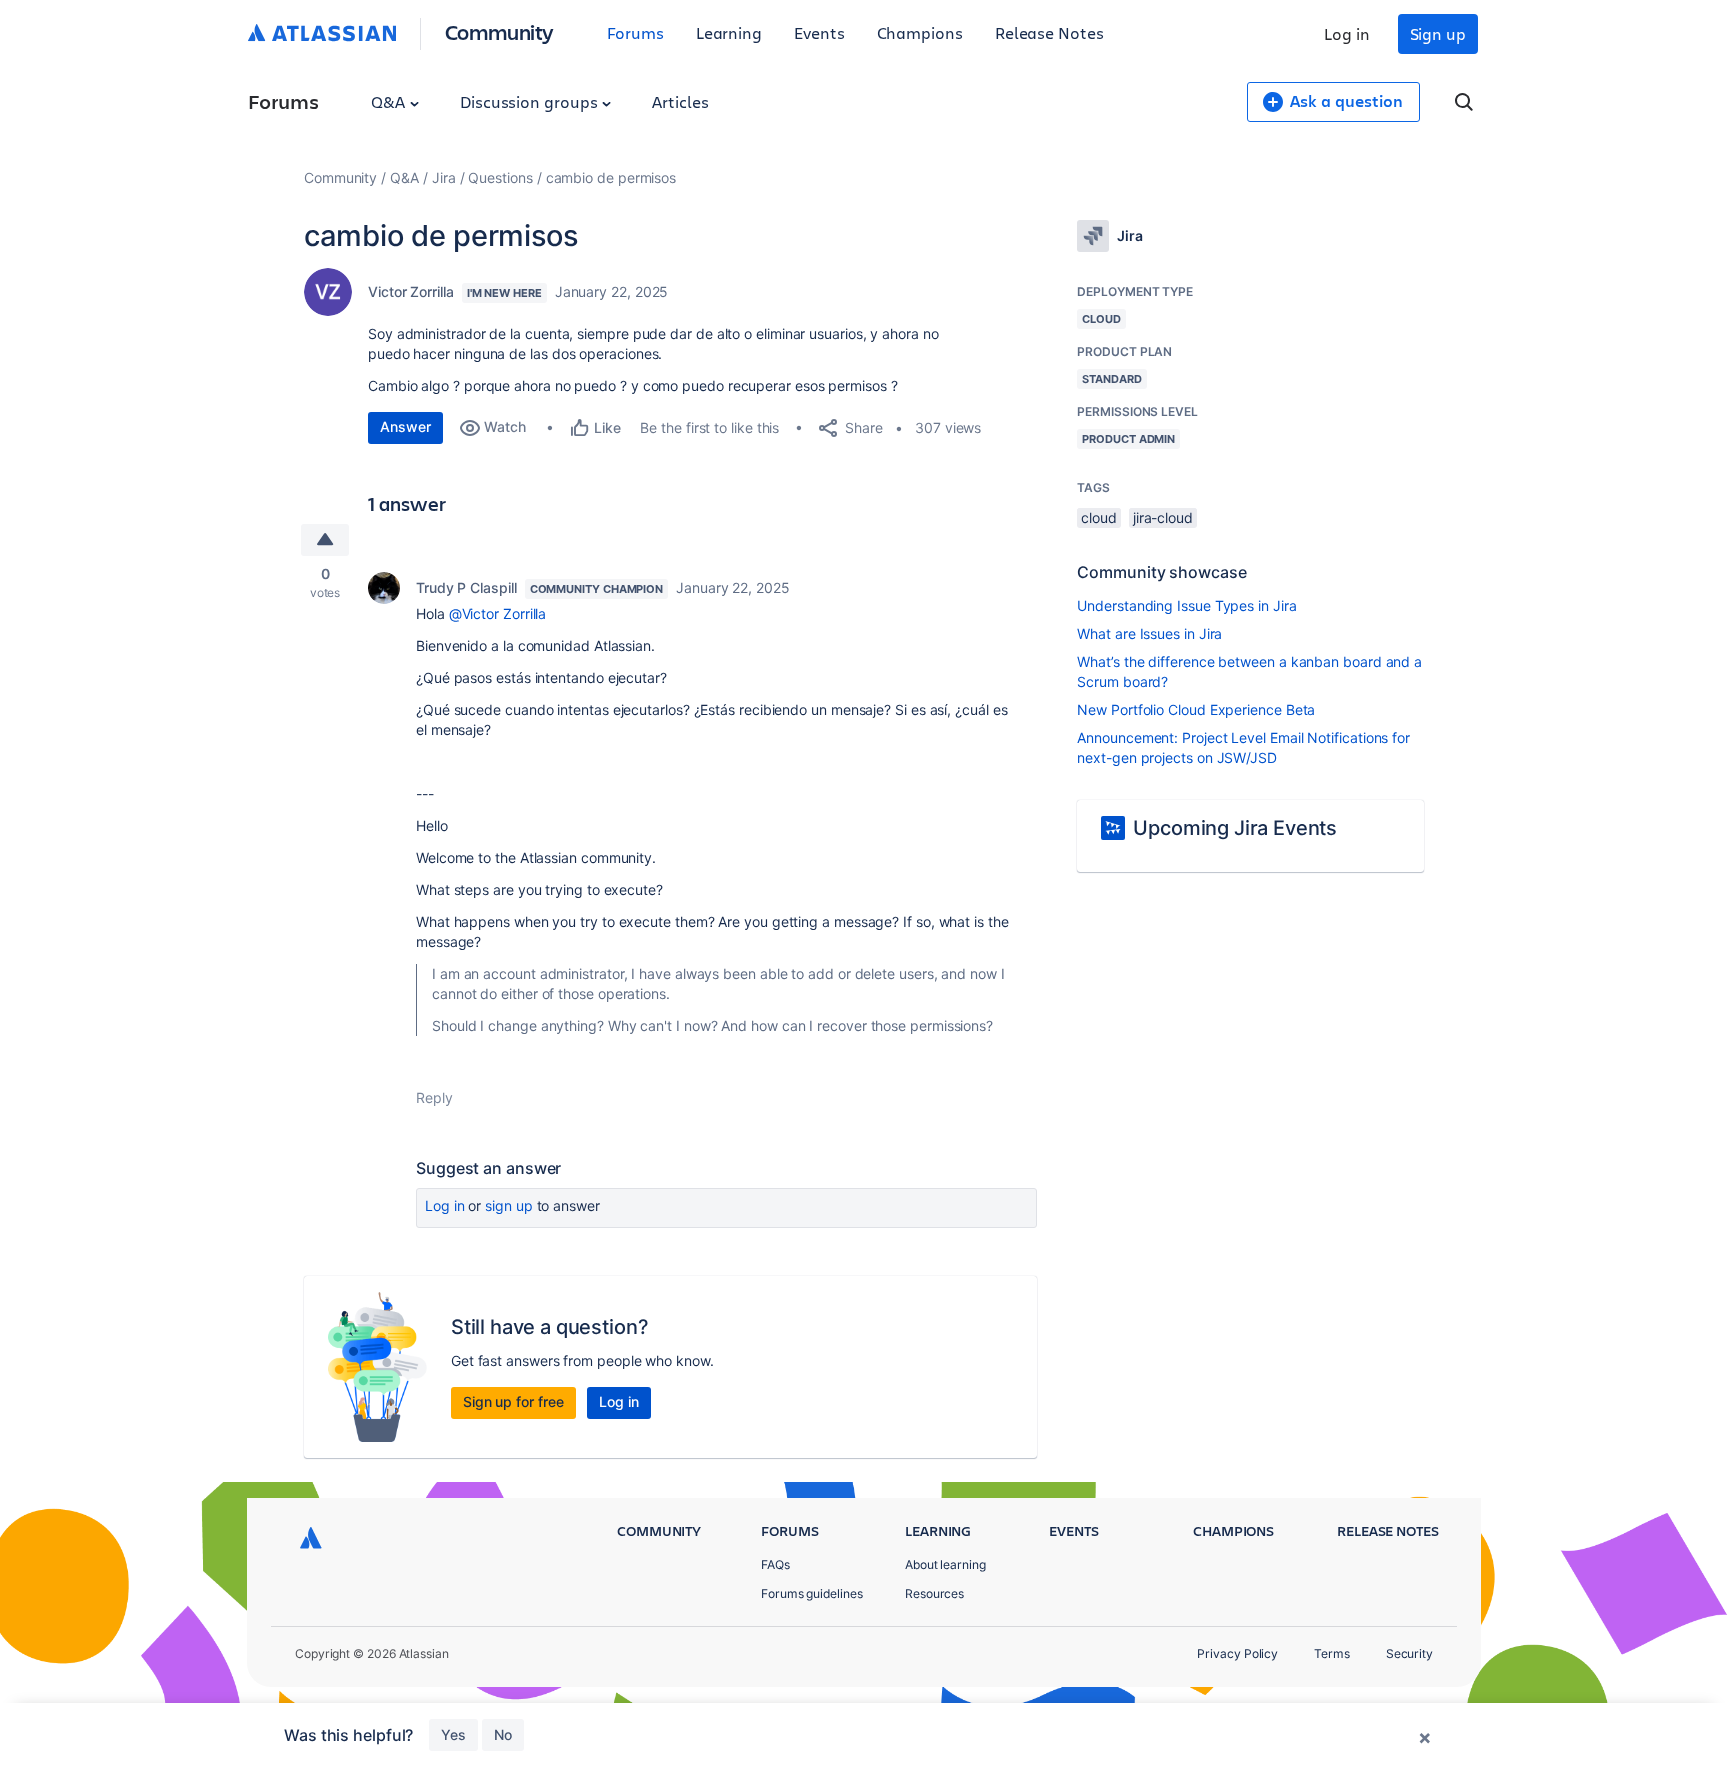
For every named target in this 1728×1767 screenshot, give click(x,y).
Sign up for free (513, 1401)
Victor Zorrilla (411, 291)
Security (1409, 1653)
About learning (945, 1564)
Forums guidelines (812, 1593)
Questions (500, 177)
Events (819, 32)
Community (499, 31)
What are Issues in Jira (1149, 633)
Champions (920, 32)
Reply (434, 1097)
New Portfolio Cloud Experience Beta (1196, 709)
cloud (1099, 517)
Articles (680, 101)
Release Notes (1049, 32)
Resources (934, 1593)
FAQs (775, 1564)
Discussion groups (531, 101)
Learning (729, 32)
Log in (1347, 33)
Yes (453, 1734)
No (503, 1734)
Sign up (1438, 33)
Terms (1332, 1653)
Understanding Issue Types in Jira (1186, 605)
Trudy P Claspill (466, 587)
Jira (444, 177)
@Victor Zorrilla (498, 613)
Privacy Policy (1237, 1653)
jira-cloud (1163, 517)
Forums (635, 32)
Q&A (390, 101)
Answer (405, 426)
